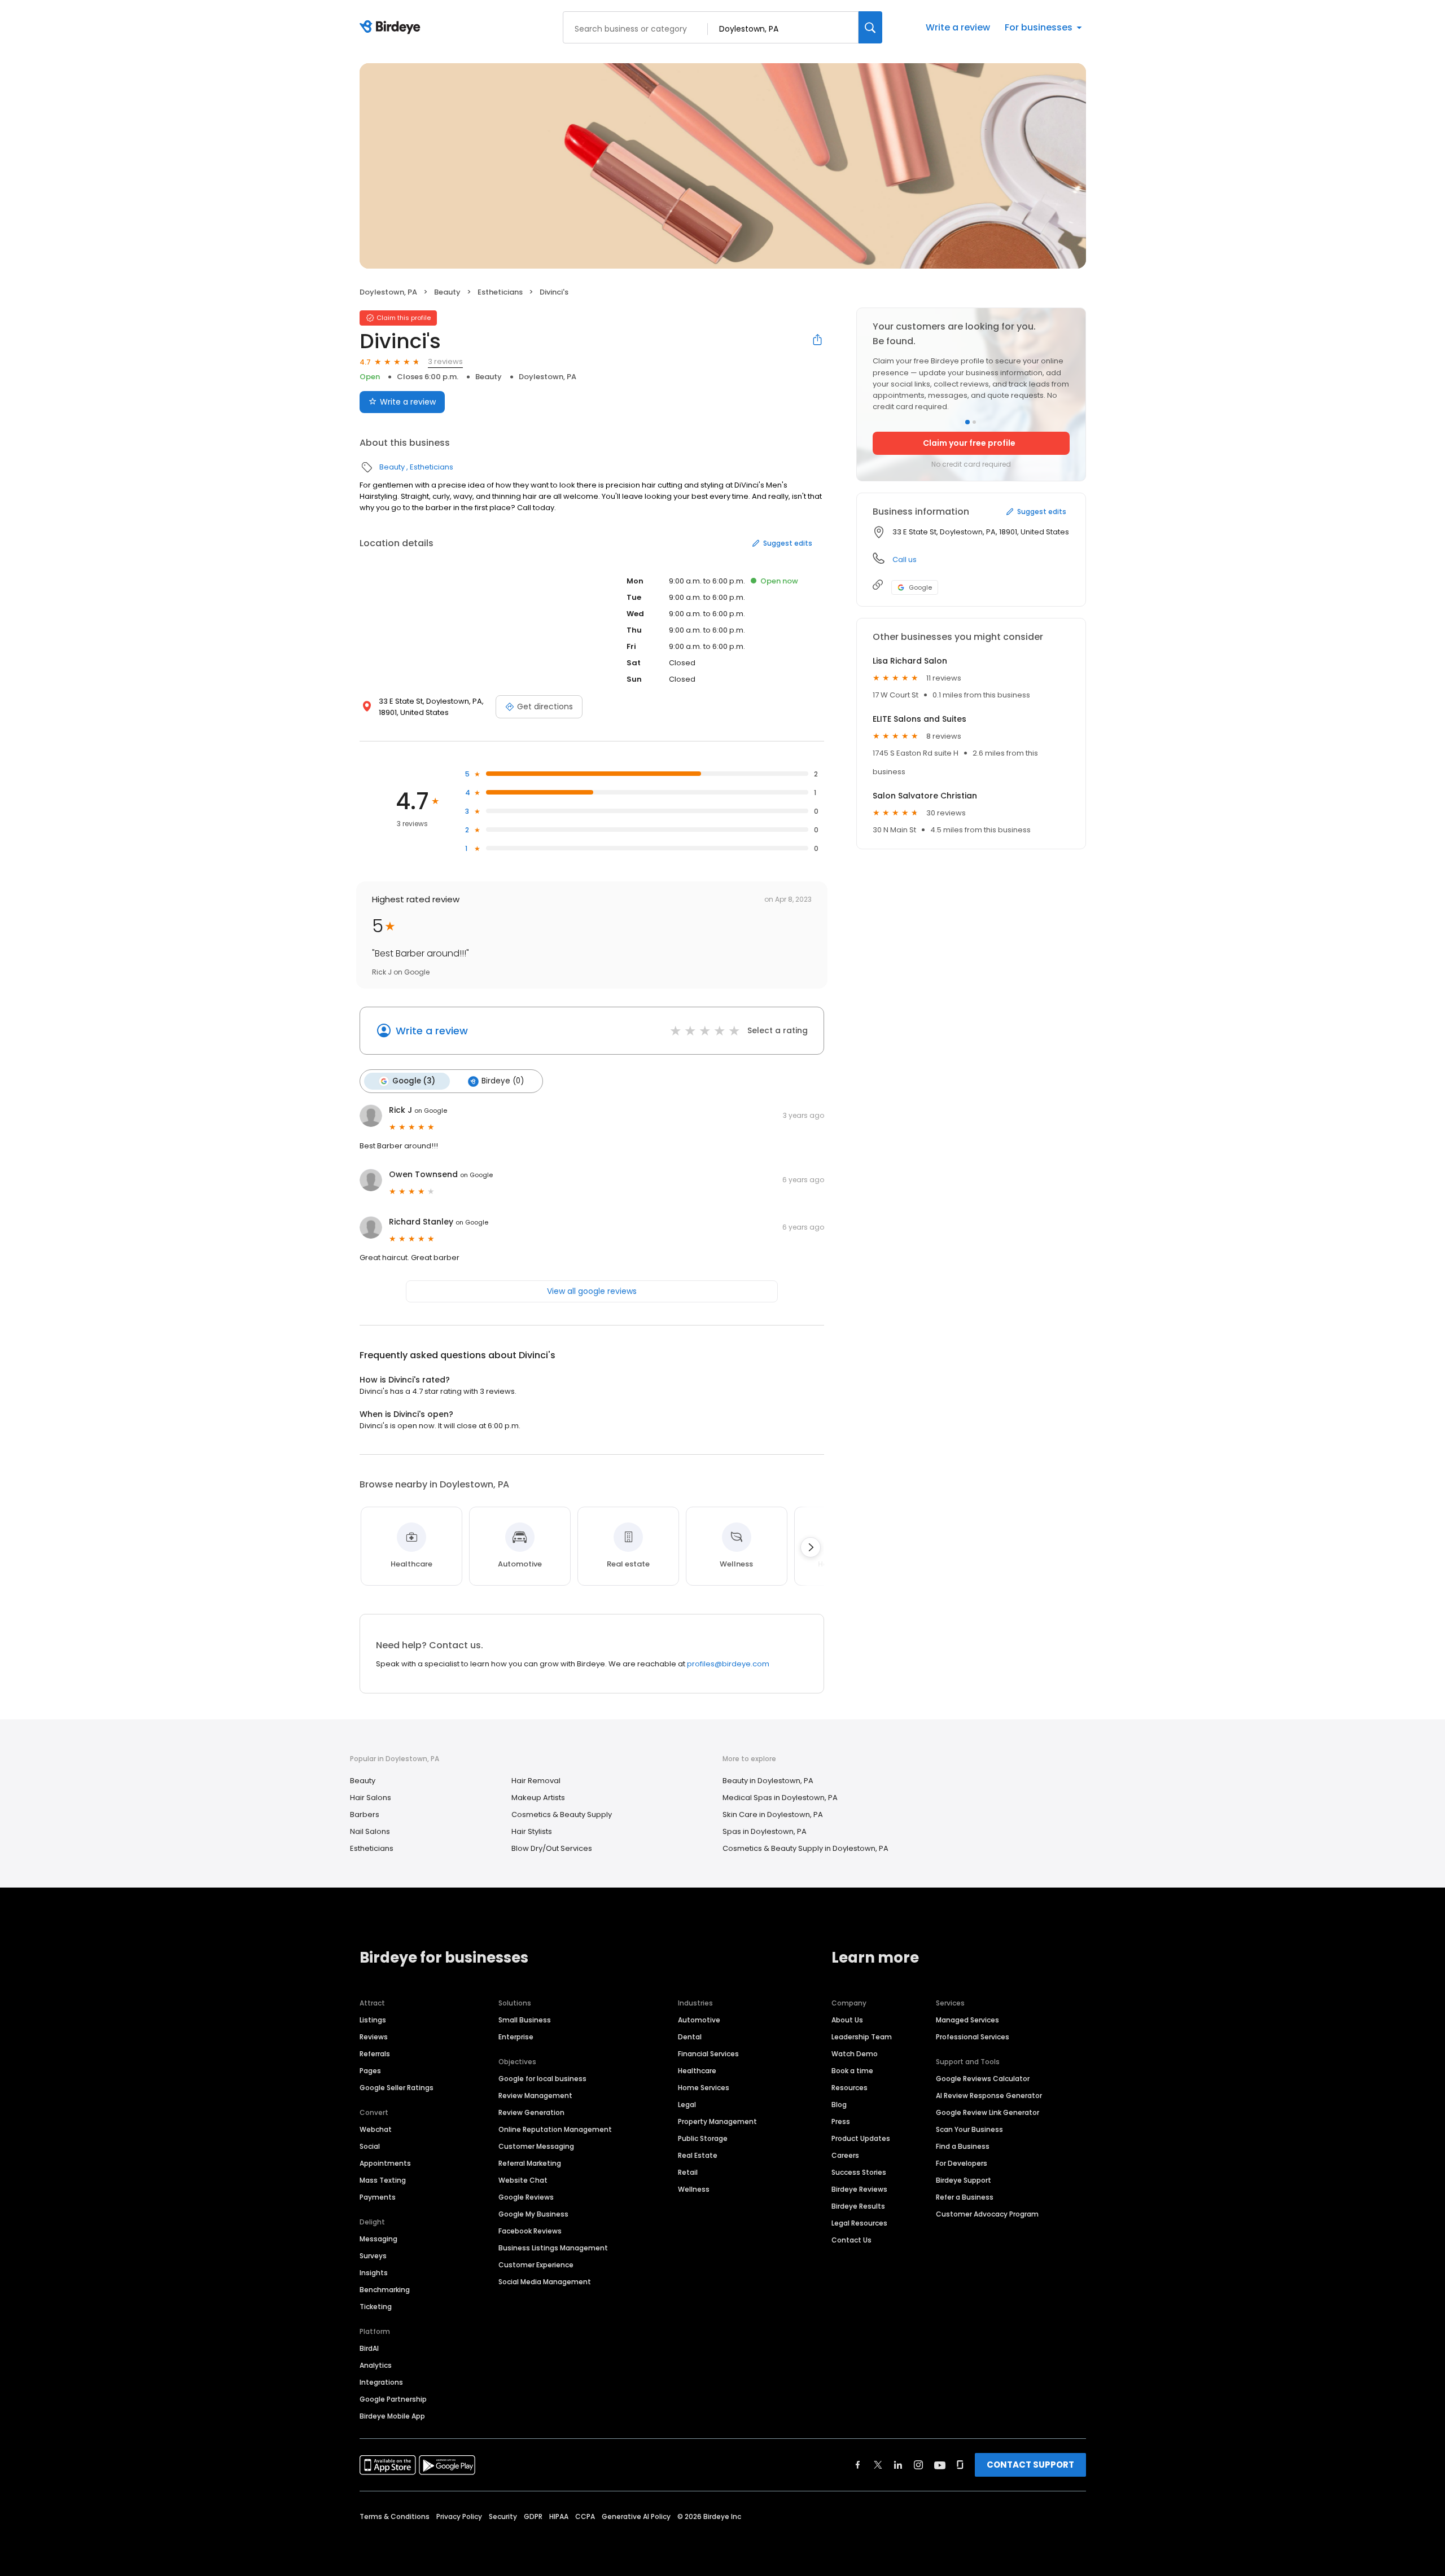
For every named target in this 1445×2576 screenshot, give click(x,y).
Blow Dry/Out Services (552, 1848)
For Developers (962, 2163)
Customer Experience (536, 2265)
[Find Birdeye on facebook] (858, 2465)
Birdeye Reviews (859, 2189)
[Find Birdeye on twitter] (878, 2465)
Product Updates (861, 2138)
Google (920, 587)
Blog (839, 2105)
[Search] (870, 27)
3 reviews (445, 361)
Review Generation (531, 2112)
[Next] (811, 1547)
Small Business (525, 2020)
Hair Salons (371, 1798)
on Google (431, 1111)
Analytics (376, 2365)
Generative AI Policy (636, 2516)
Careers (845, 2155)
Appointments (385, 2163)
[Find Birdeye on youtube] (940, 2465)
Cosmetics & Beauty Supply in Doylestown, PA (805, 1848)
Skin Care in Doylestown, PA (773, 1814)
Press (841, 2121)
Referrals (375, 2054)
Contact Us (851, 2240)
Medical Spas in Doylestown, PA (780, 1798)
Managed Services (967, 2020)
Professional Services (973, 2037)
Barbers (365, 1814)
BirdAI (369, 2348)
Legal (687, 2105)
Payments (378, 2197)
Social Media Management (545, 2282)
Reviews (374, 2037)
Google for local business (542, 2079)
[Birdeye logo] (392, 28)
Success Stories (859, 2172)
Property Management (717, 2121)
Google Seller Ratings (397, 2088)
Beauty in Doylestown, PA (768, 1781)
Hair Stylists (532, 1831)
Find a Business (963, 2146)
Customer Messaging (536, 2146)
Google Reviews (526, 2197)
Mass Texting (383, 2180)
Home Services (704, 2088)
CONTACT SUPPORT (1030, 2465)
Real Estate (698, 2155)
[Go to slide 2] (974, 422)
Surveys (373, 2256)
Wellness (694, 2189)
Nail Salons (370, 1831)
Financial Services (708, 2054)
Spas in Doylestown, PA (765, 1831)
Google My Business (533, 2214)
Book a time (852, 2071)
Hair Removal (536, 1781)
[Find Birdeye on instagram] (918, 2465)
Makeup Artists (538, 1798)
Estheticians (500, 292)
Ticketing (376, 2307)
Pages (370, 2071)
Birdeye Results (858, 2206)
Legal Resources (859, 2223)
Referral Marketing (530, 2163)
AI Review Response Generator (989, 2096)
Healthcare (697, 2071)
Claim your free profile (969, 443)
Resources (850, 2088)
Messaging (378, 2239)
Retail (688, 2172)
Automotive (699, 2020)
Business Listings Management (553, 2248)
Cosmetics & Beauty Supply (562, 1814)
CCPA (585, 2516)
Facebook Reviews (530, 2231)
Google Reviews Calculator (983, 2079)
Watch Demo (855, 2054)
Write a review (958, 27)
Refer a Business (965, 2197)
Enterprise (516, 2037)
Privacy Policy (459, 2516)
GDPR (533, 2516)
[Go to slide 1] (967, 422)
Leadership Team (862, 2037)
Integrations (381, 2382)
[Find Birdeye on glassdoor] (960, 2465)
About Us (847, 2020)
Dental (690, 2037)
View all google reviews (592, 1291)
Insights (374, 2273)
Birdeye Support (964, 2180)
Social (370, 2146)
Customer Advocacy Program (987, 2214)
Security (503, 2516)
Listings (373, 2020)
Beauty (447, 292)
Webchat (376, 2129)
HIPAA (559, 2516)
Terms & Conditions (395, 2516)
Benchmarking (385, 2290)
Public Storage (703, 2138)
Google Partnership (393, 2399)
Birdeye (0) (503, 1081)
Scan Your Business (969, 2129)
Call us (905, 559)
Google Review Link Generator (988, 2112)
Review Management (535, 2096)
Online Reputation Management (555, 2129)
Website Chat (523, 2180)
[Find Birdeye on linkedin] (898, 2465)
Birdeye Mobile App (392, 2416)
